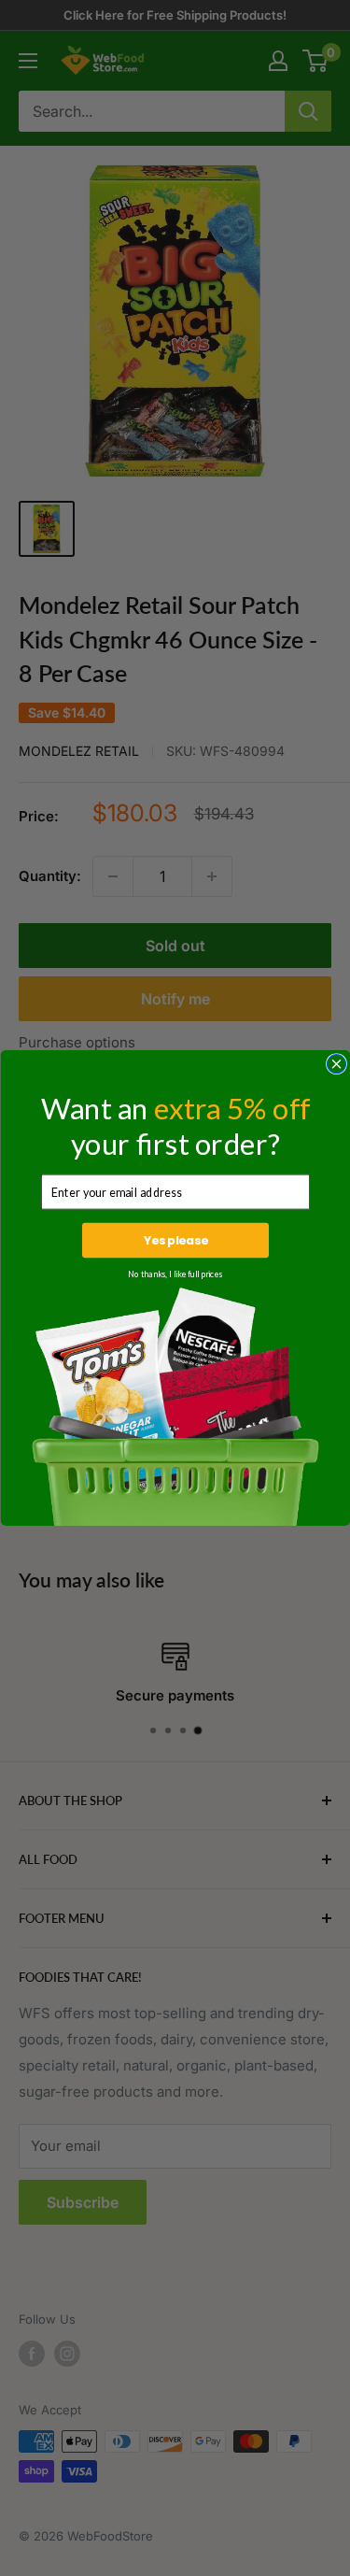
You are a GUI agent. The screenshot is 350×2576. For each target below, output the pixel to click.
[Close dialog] (336, 1064)
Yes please (175, 1241)
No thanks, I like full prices (175, 1274)
